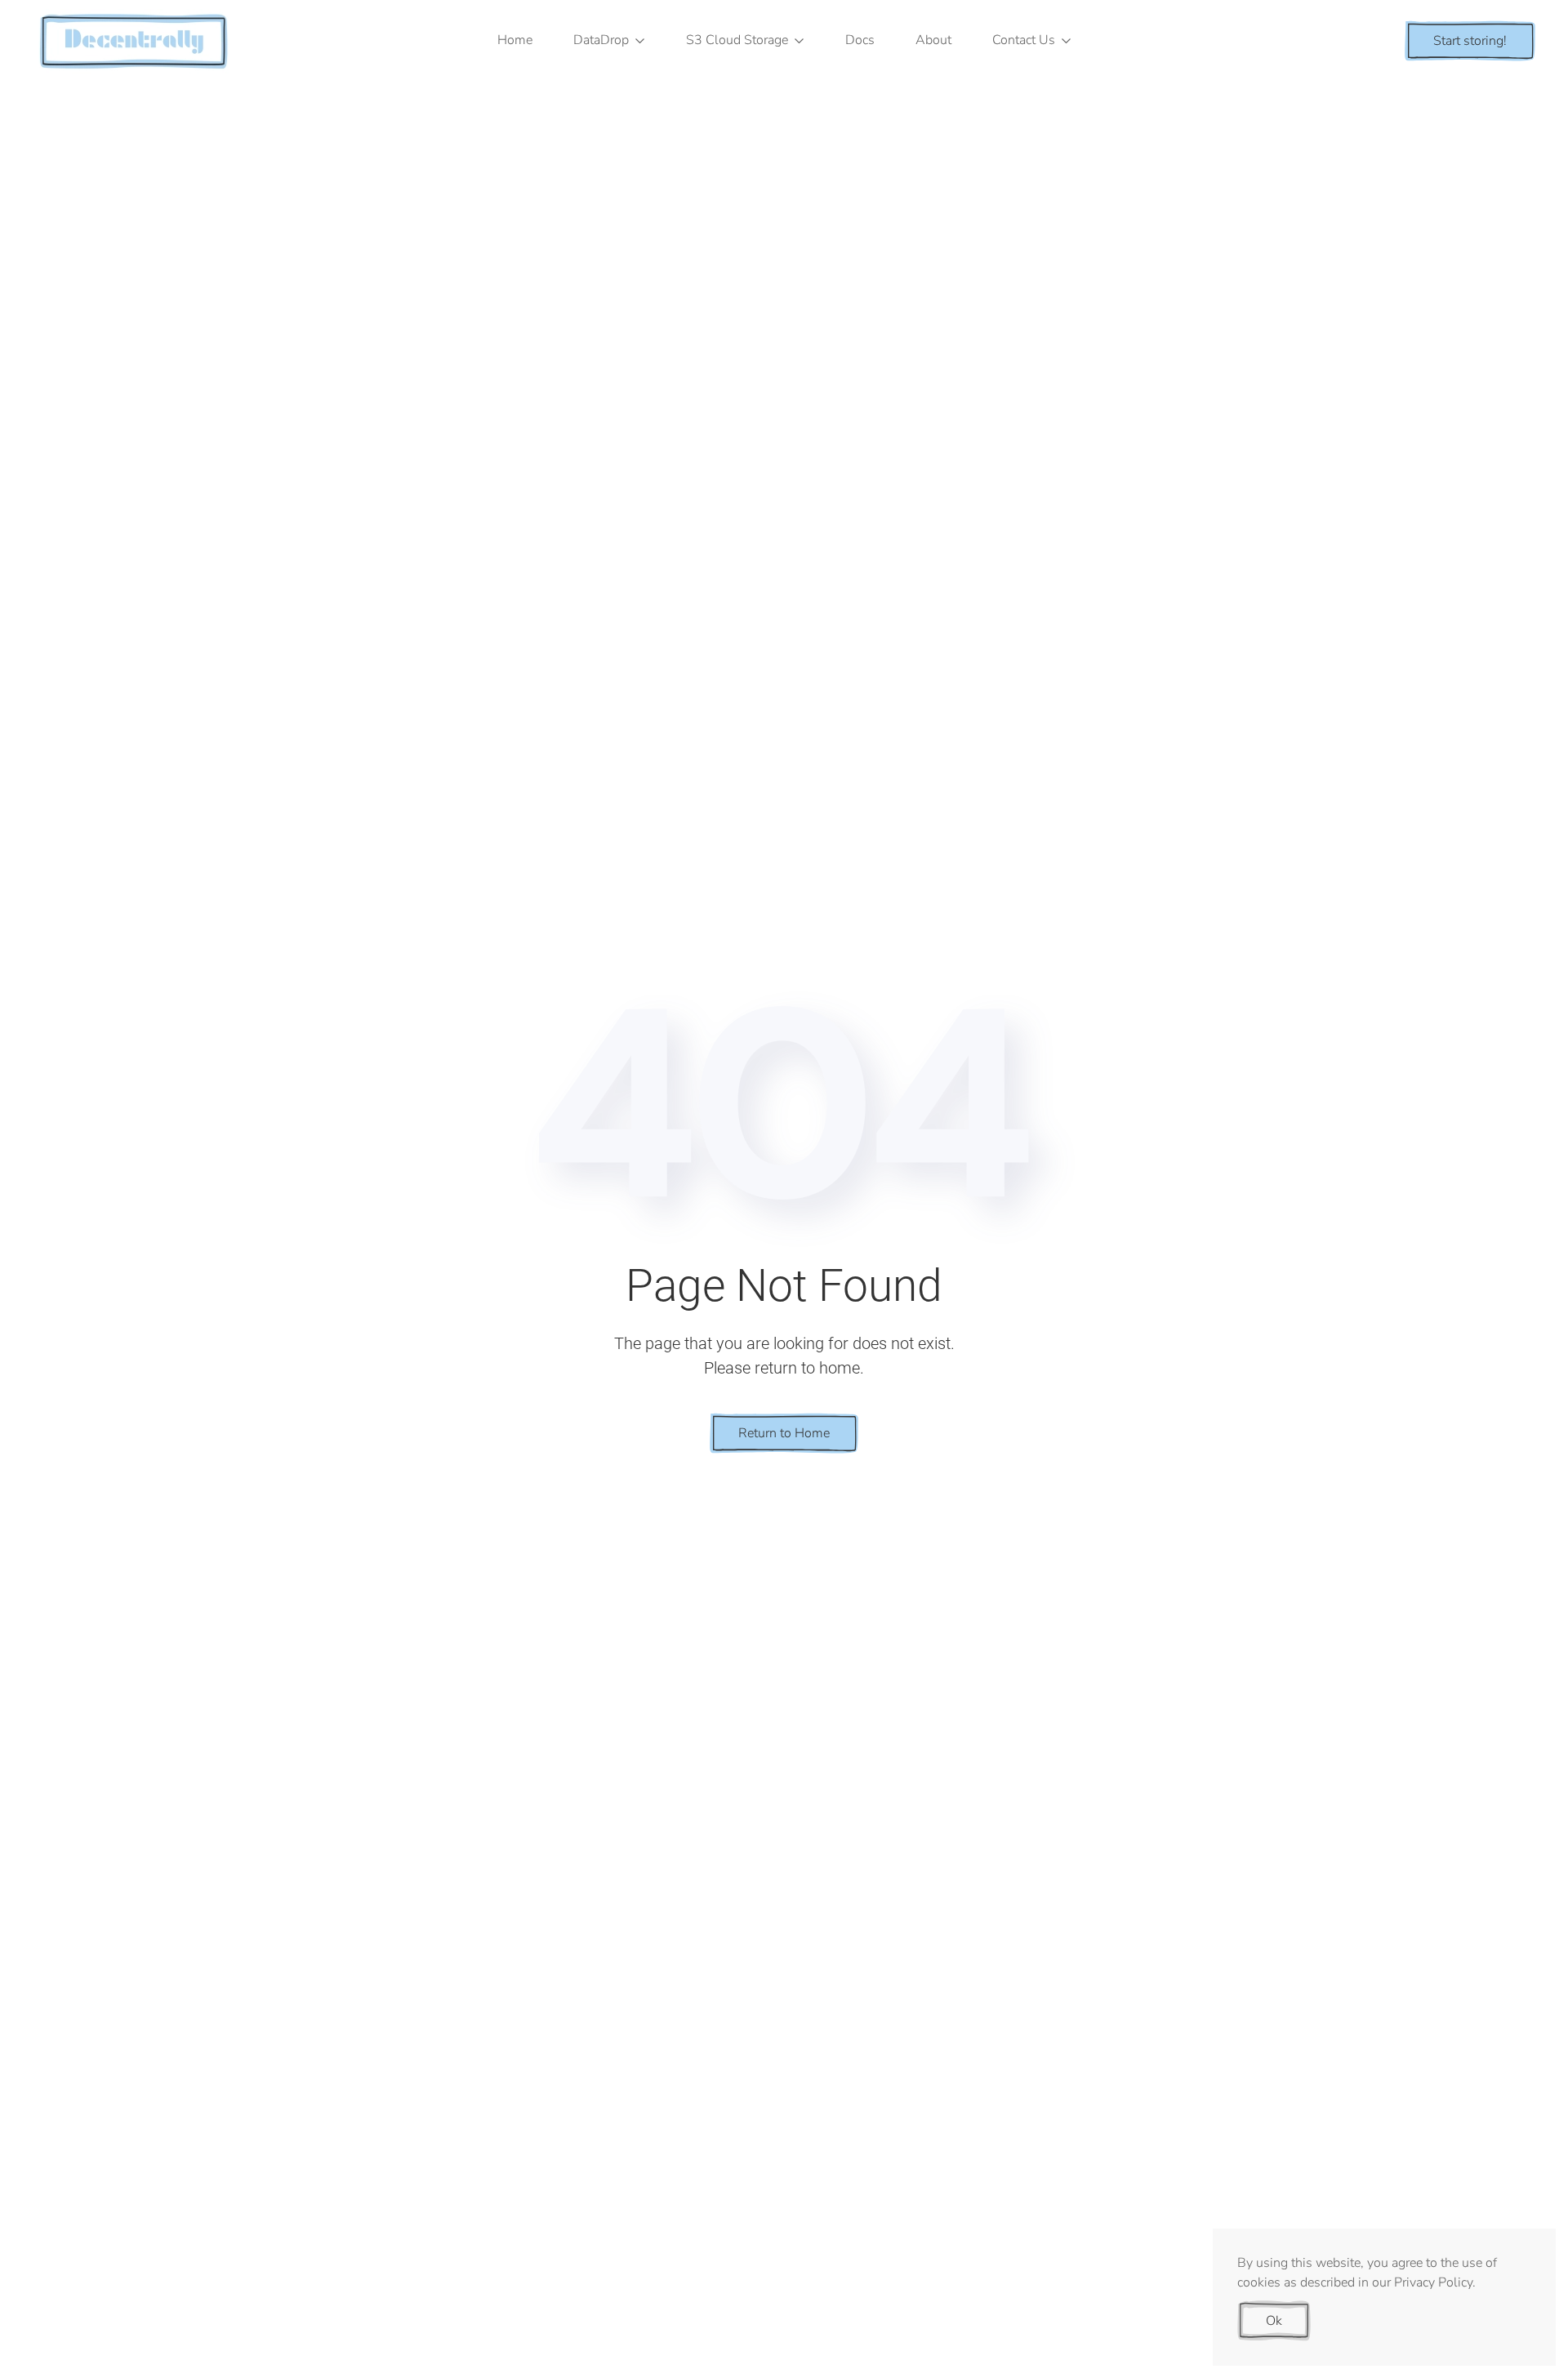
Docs (860, 40)
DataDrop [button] (601, 40)
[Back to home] (135, 41)
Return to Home (784, 1433)
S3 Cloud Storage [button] (737, 40)
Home (515, 40)
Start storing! (1470, 41)
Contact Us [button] (1024, 40)
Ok (1274, 2321)
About (933, 40)
